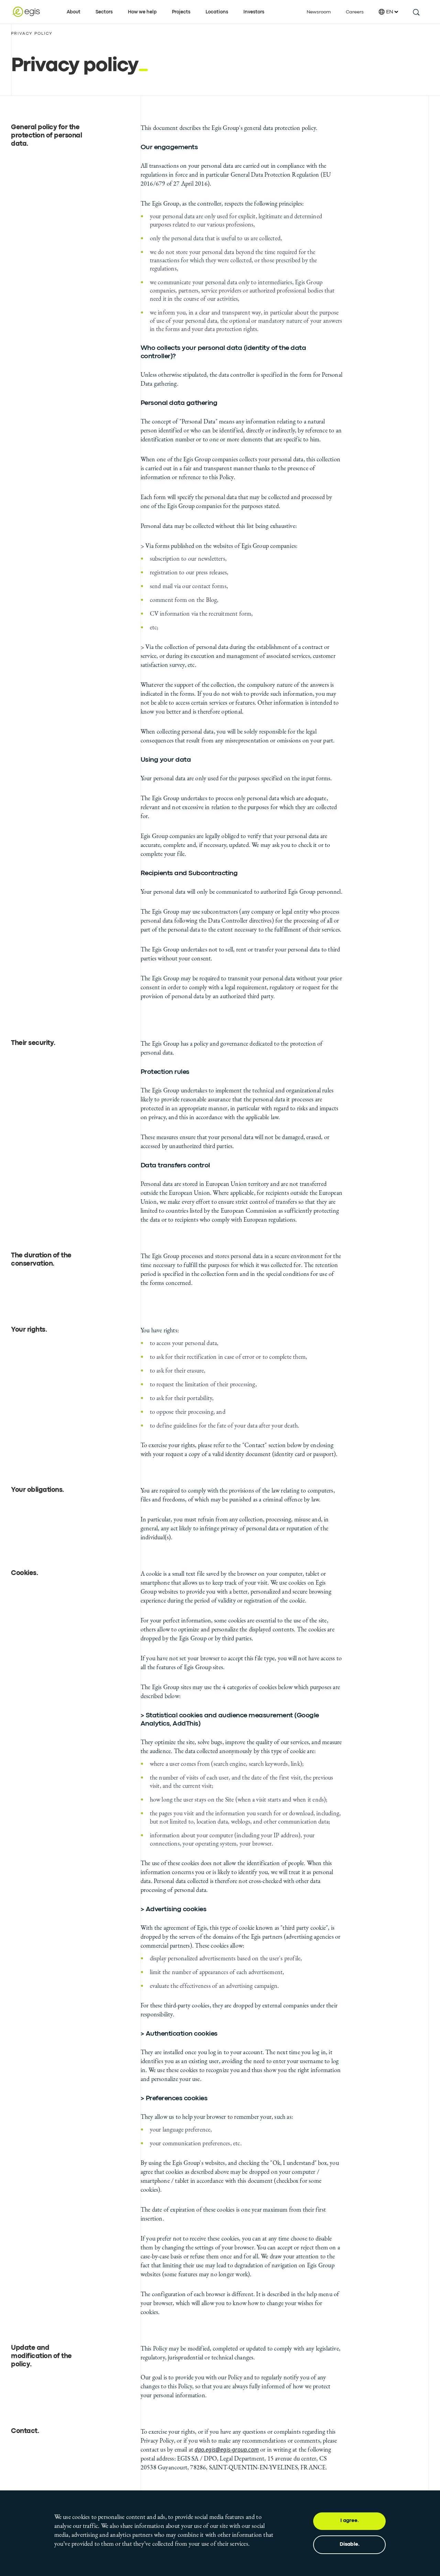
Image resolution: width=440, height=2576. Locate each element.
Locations (217, 12)
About (74, 12)
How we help (142, 12)
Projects (181, 12)
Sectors (104, 12)
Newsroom (319, 12)
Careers (355, 12)
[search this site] (416, 12)
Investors (254, 12)
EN (390, 12)
